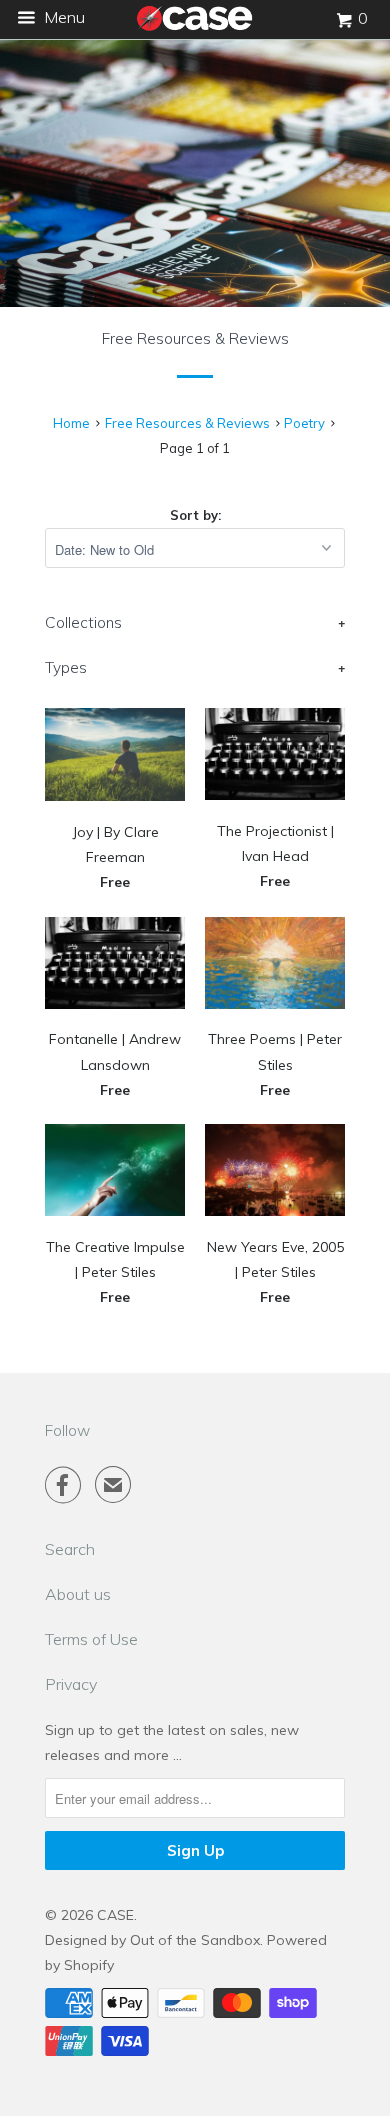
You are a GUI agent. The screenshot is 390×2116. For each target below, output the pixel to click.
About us (78, 1594)
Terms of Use (91, 1639)
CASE (115, 1915)
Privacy (71, 1684)
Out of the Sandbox (195, 1940)
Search (70, 1549)
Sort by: (195, 515)
